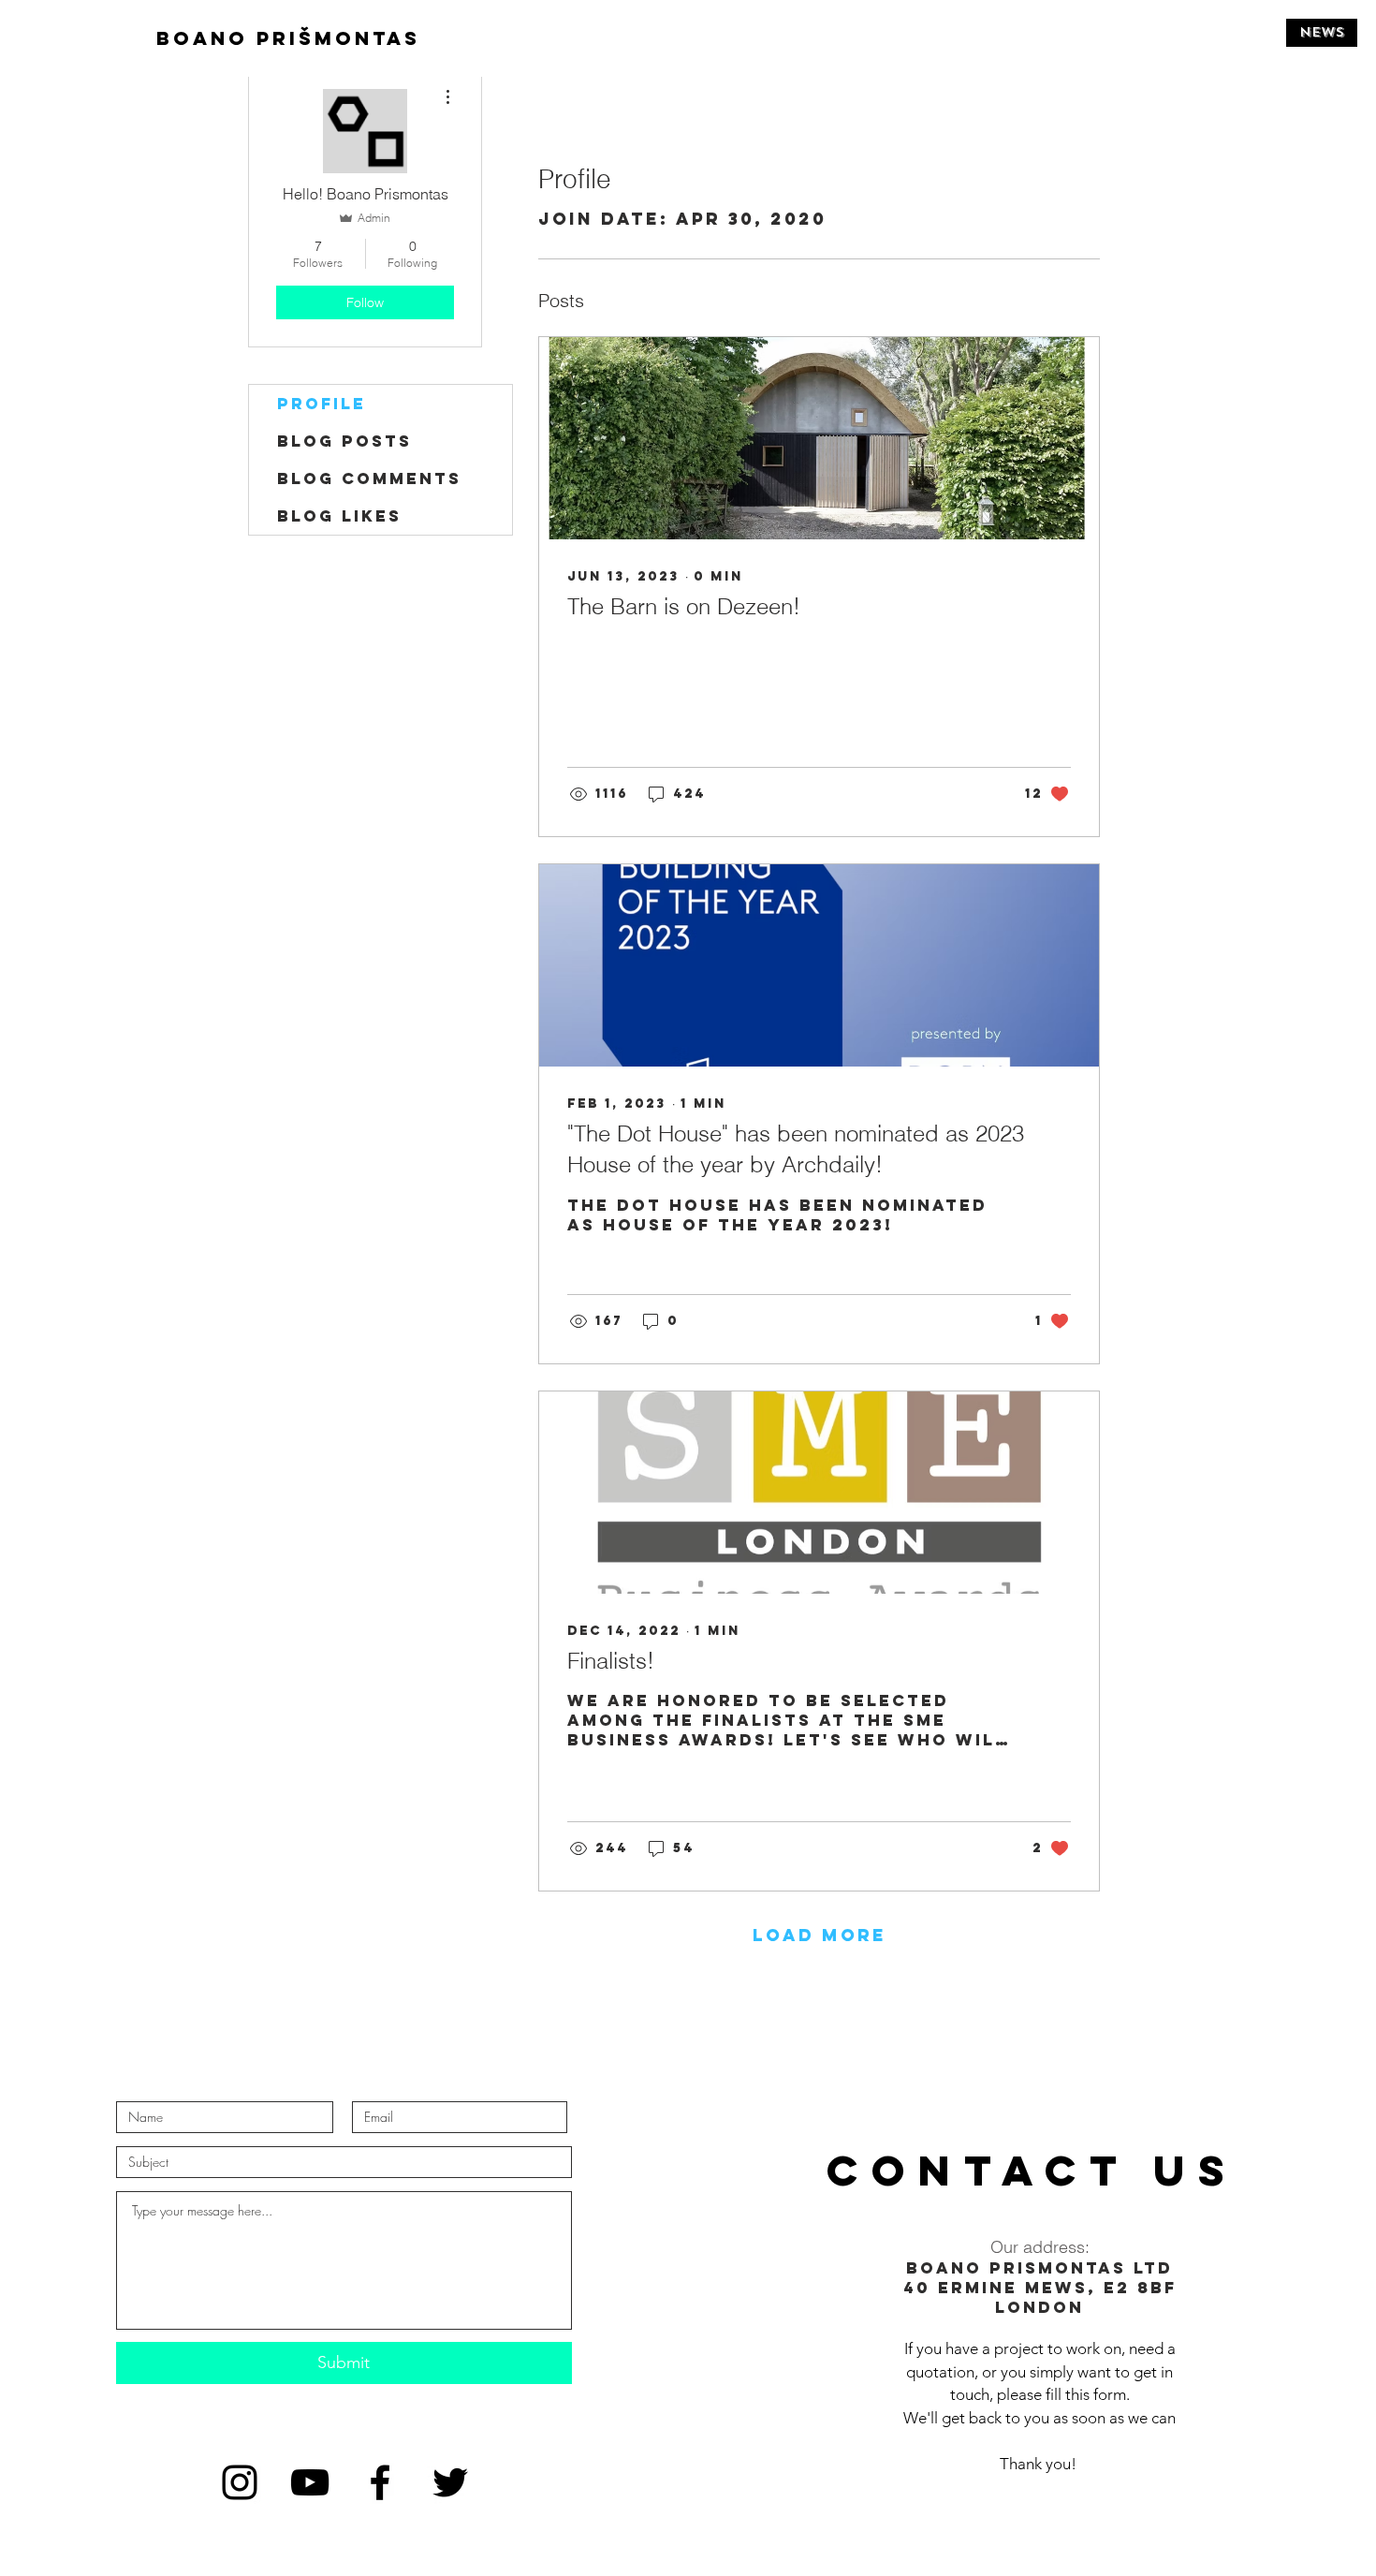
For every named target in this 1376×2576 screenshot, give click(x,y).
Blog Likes (339, 516)
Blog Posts (344, 441)
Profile (322, 404)
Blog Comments (369, 478)
